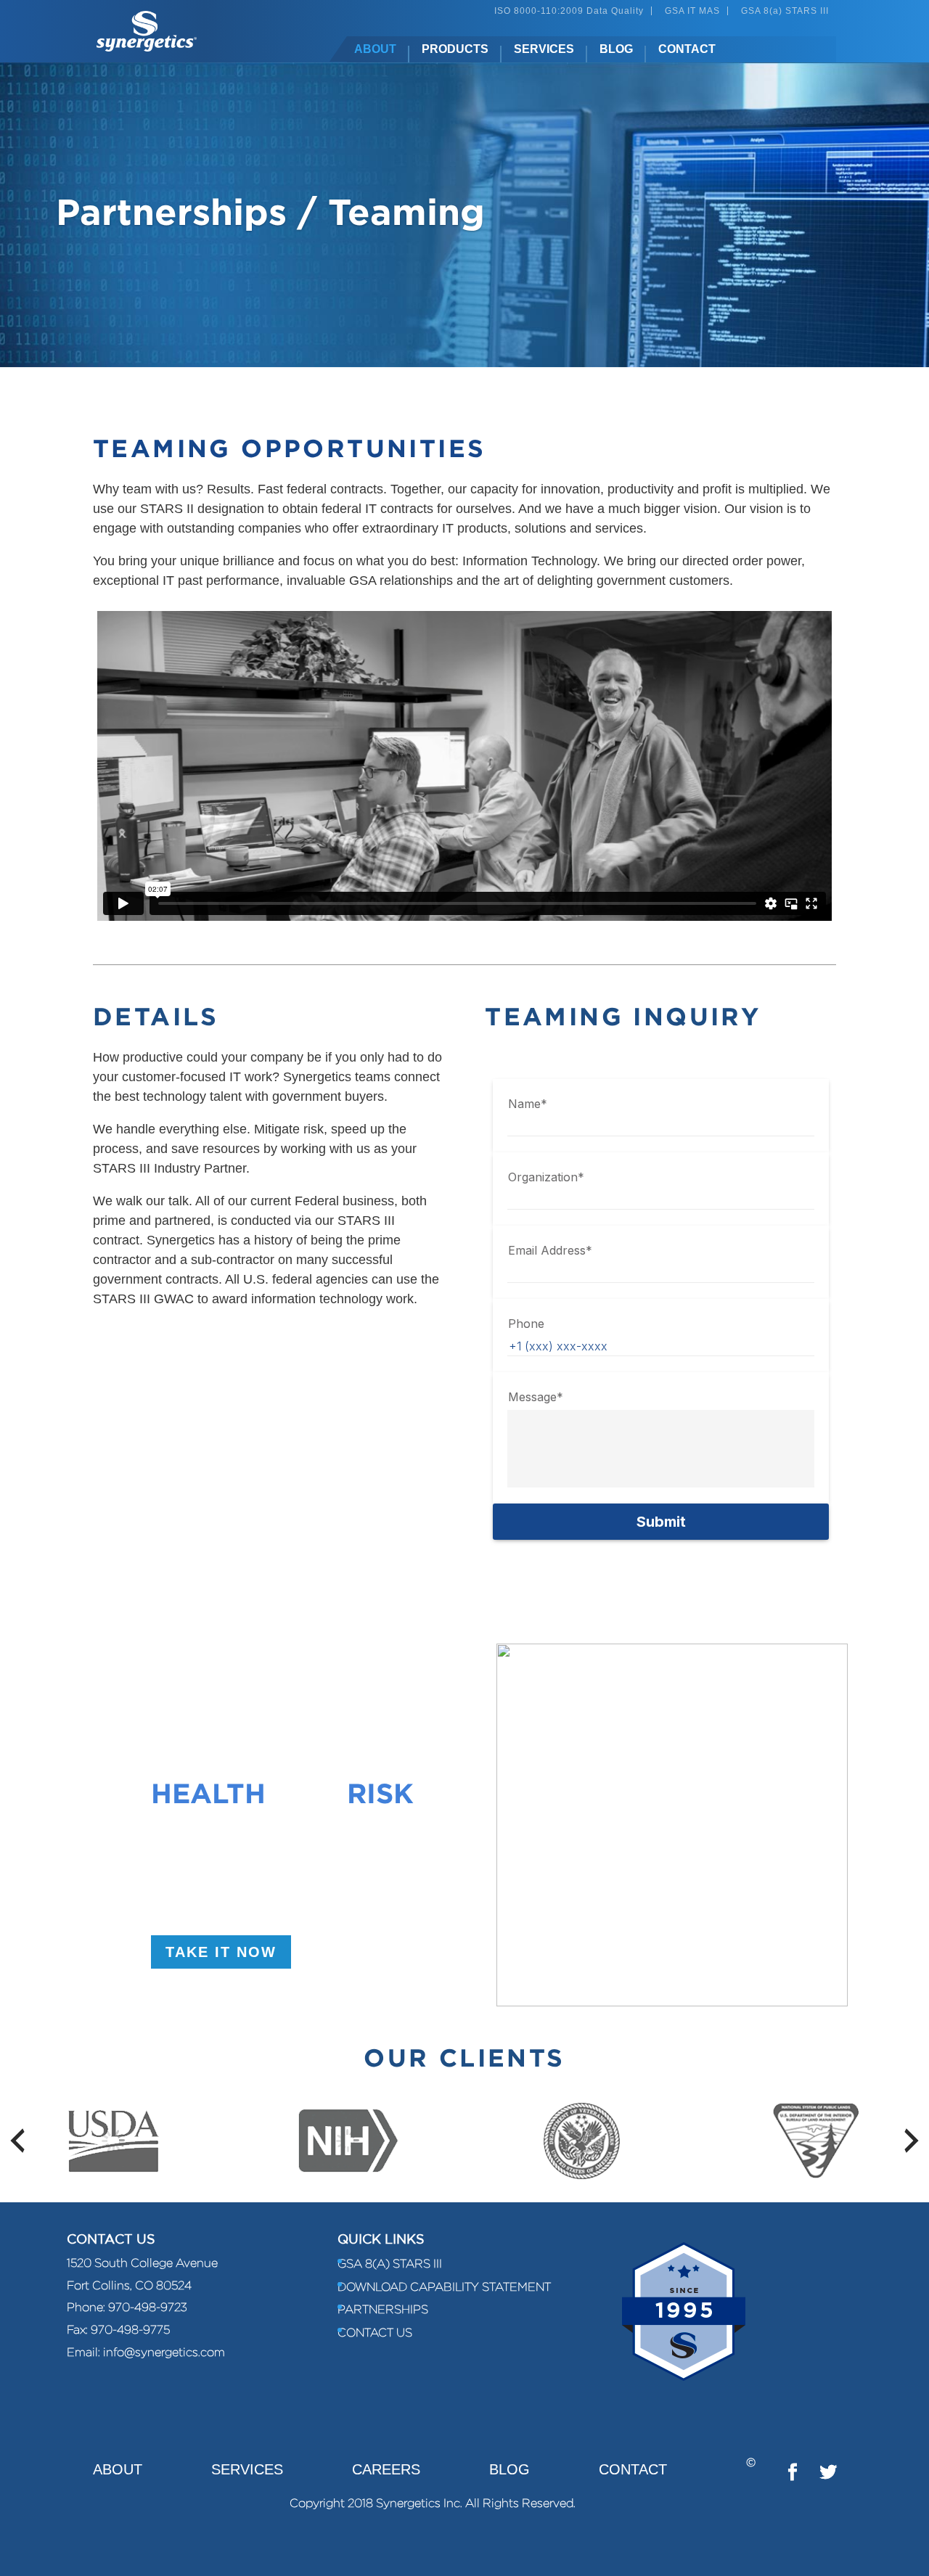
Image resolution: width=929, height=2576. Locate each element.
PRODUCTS (455, 49)
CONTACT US (375, 2333)
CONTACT (687, 49)
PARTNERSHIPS (383, 2309)
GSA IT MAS (692, 11)
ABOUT (375, 49)
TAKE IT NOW (221, 1952)
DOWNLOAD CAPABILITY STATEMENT (444, 2287)
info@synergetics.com (164, 2352)
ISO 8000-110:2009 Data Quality (569, 11)
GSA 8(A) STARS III (390, 2264)
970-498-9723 (148, 2307)
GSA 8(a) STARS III (785, 11)
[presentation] (17, 2141)
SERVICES (544, 49)
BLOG (616, 49)
